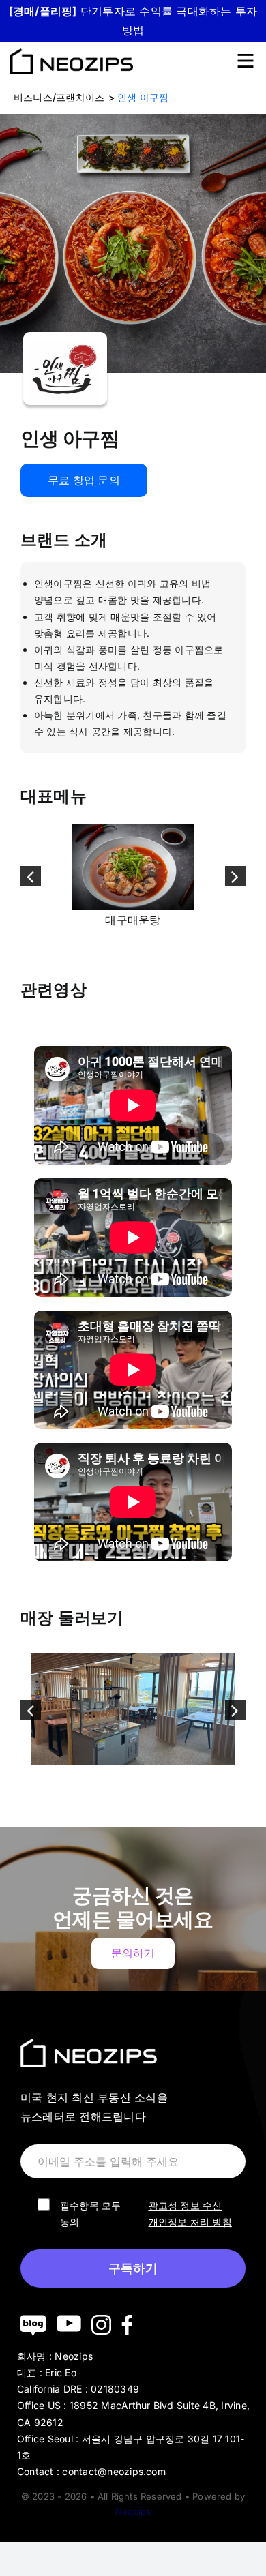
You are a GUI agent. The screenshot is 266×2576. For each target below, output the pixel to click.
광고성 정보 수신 (186, 2205)
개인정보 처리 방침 (190, 2222)
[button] (31, 876)
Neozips (133, 2511)
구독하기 (133, 2268)
